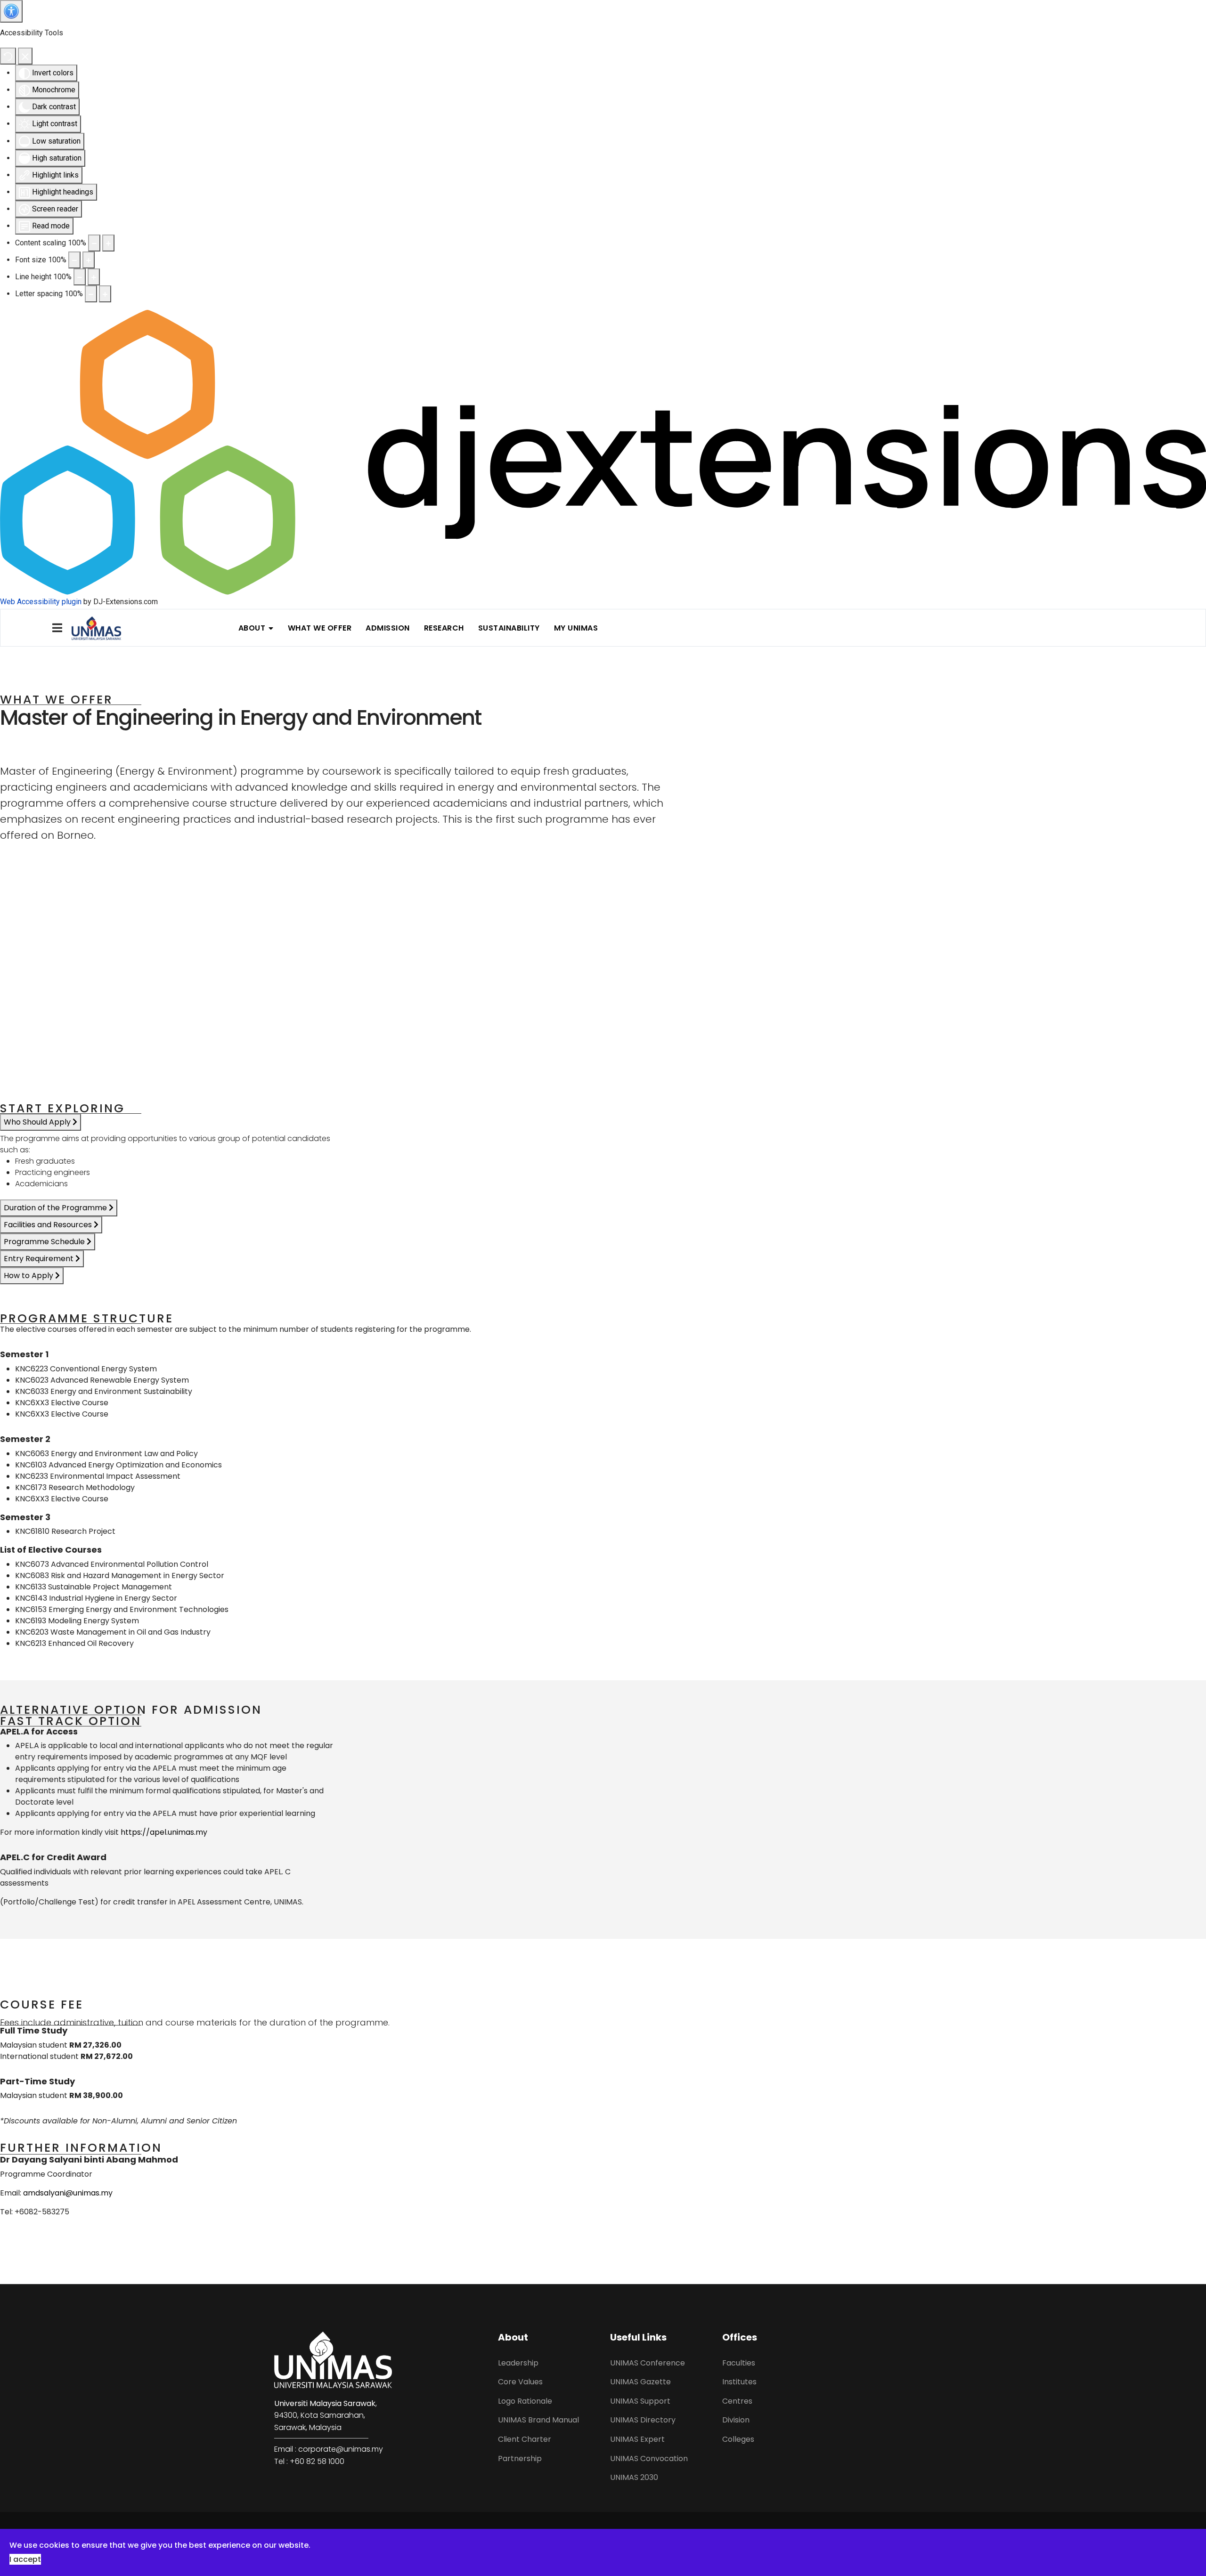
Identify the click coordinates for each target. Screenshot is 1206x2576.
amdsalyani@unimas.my (68, 2193)
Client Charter (525, 2439)
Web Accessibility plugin (41, 602)
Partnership (520, 2459)
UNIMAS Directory (643, 2420)
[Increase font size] (89, 260)
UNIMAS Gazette (640, 2382)
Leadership (518, 2363)
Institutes (739, 2382)
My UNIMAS (576, 628)
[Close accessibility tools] (25, 56)
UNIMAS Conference (648, 2363)
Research (444, 628)
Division (736, 2420)
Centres (737, 2401)
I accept (25, 2559)
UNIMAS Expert (637, 2439)
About (252, 628)
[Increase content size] (108, 243)
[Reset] (8, 56)
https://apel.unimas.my (164, 1832)
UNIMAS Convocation (649, 2459)
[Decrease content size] (94, 243)
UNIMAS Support (640, 2401)
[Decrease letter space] (91, 294)
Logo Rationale (525, 2401)
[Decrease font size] (74, 260)
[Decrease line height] (80, 277)
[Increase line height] (94, 277)
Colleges (738, 2439)
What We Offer (320, 628)
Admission (388, 628)
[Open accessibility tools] (11, 11)
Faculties (739, 2363)
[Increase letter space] (105, 294)
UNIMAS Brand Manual (538, 2420)
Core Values (520, 2382)
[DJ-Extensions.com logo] (603, 452)
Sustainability (509, 628)
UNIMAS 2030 (634, 2477)
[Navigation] (57, 628)
